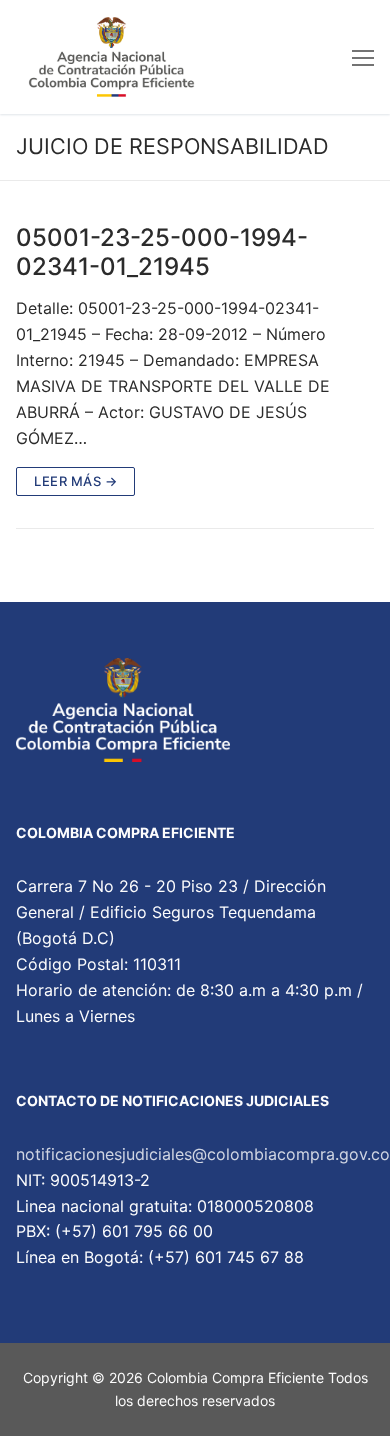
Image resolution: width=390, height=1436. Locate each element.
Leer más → (75, 481)
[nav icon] (363, 57)
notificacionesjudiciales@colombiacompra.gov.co (203, 1154)
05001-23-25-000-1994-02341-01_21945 (162, 252)
